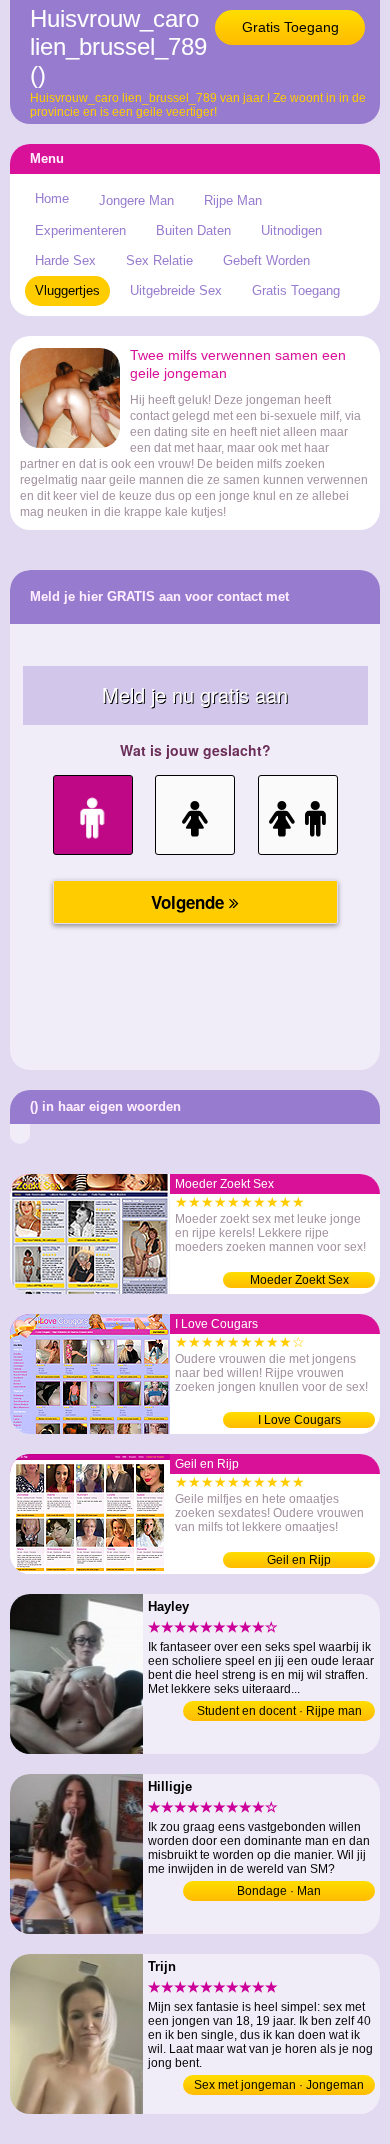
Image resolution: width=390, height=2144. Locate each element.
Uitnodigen (291, 230)
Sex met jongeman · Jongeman (279, 2085)
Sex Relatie (159, 260)
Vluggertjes (67, 290)
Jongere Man (136, 200)
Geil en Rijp (299, 1560)
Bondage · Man (279, 1891)
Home (52, 198)
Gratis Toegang (290, 27)
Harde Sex (65, 260)
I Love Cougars (299, 1420)
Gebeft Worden (266, 260)
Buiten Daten (193, 230)
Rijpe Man (233, 200)
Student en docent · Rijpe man (279, 1711)
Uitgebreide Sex (176, 290)
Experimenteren (80, 230)
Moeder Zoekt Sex (299, 1280)
